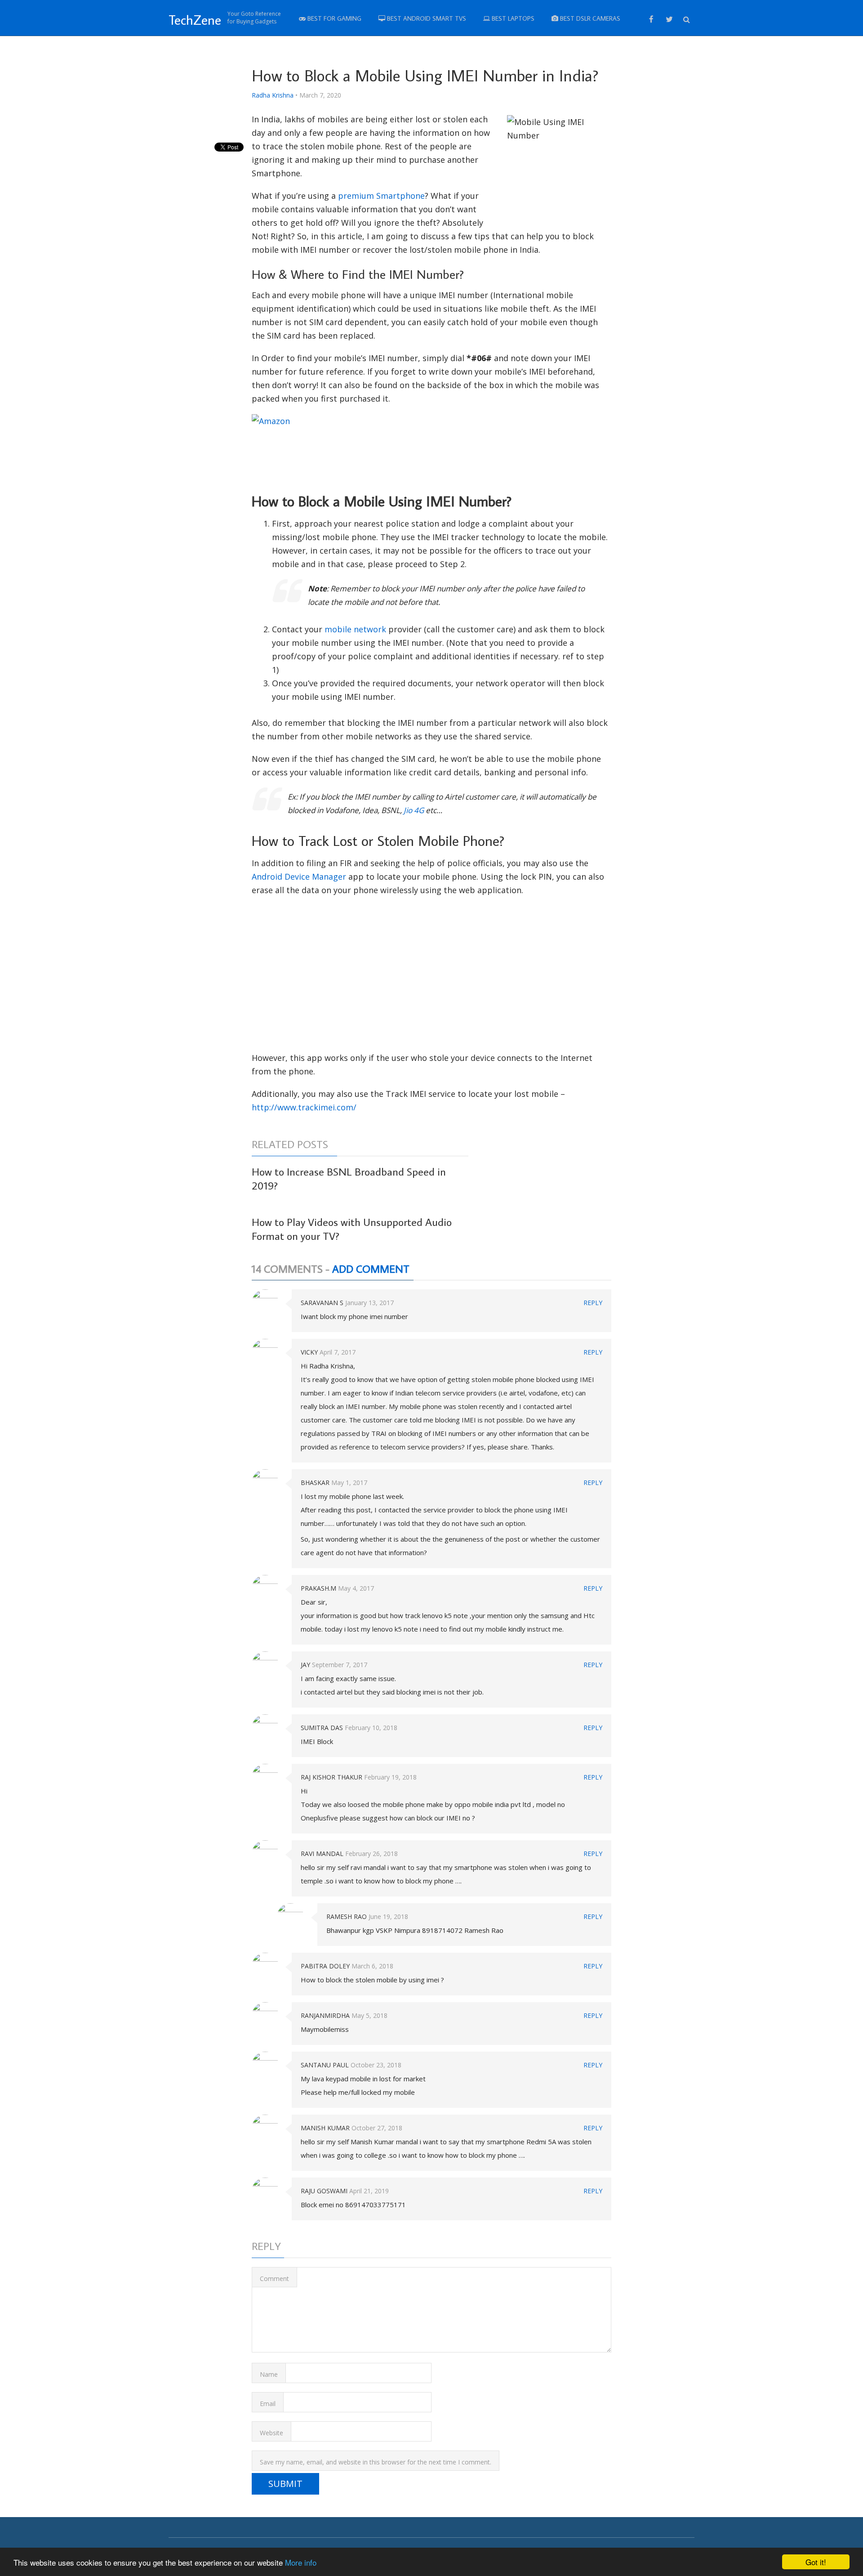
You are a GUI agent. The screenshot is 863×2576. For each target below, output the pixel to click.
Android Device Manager (299, 877)
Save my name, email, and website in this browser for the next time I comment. (376, 2462)
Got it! (816, 2562)
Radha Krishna (273, 95)
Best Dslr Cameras (589, 18)
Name (269, 2374)
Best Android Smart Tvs (426, 18)
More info (301, 2562)
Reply (593, 1303)
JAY (305, 1665)
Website (271, 2433)
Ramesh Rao (347, 1916)
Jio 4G (414, 810)
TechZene (195, 20)
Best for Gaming (334, 18)
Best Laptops (512, 18)
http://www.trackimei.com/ (304, 1107)
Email (268, 2404)
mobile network (355, 629)
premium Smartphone (381, 196)
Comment (274, 2279)
